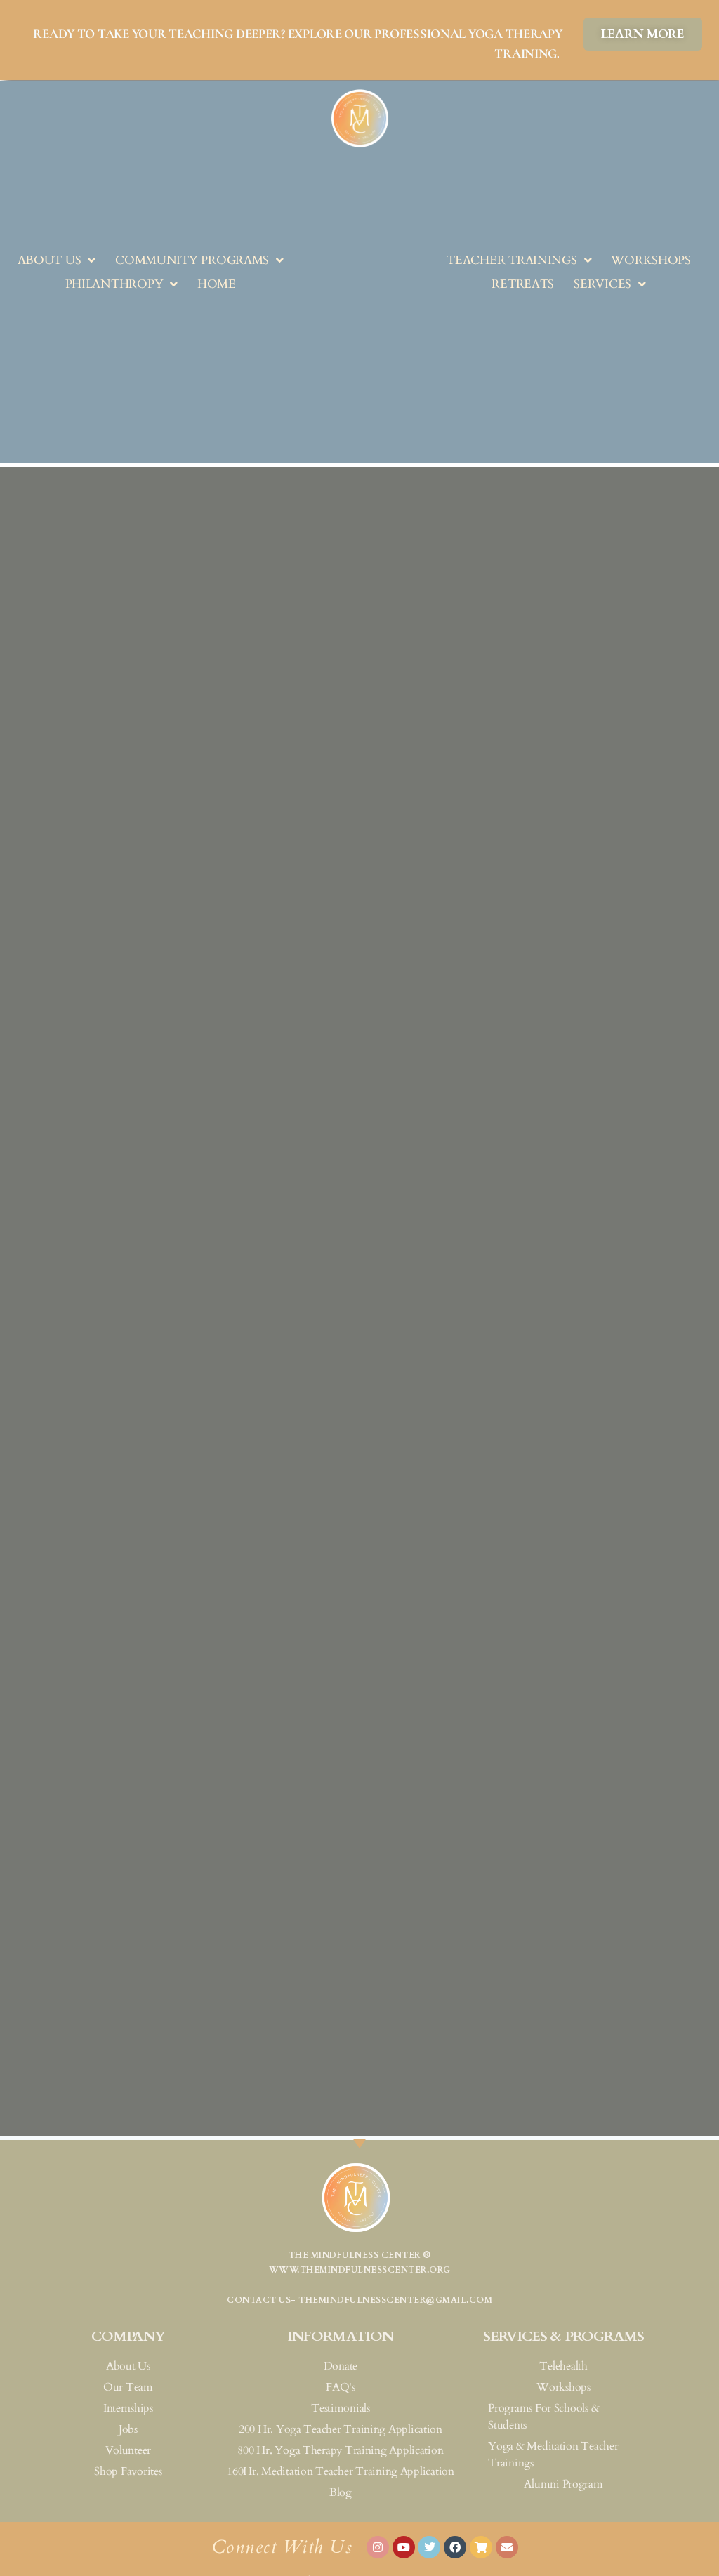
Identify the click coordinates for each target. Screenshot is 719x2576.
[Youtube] (404, 2547)
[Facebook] (455, 2547)
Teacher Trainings (512, 260)
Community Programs (192, 260)
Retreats (523, 284)
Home (217, 284)
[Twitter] (429, 2547)
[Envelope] (507, 2547)
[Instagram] (378, 2547)
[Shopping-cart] (481, 2547)
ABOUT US (50, 260)
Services (602, 284)
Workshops (651, 260)
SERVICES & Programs (563, 2336)
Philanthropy (114, 284)
